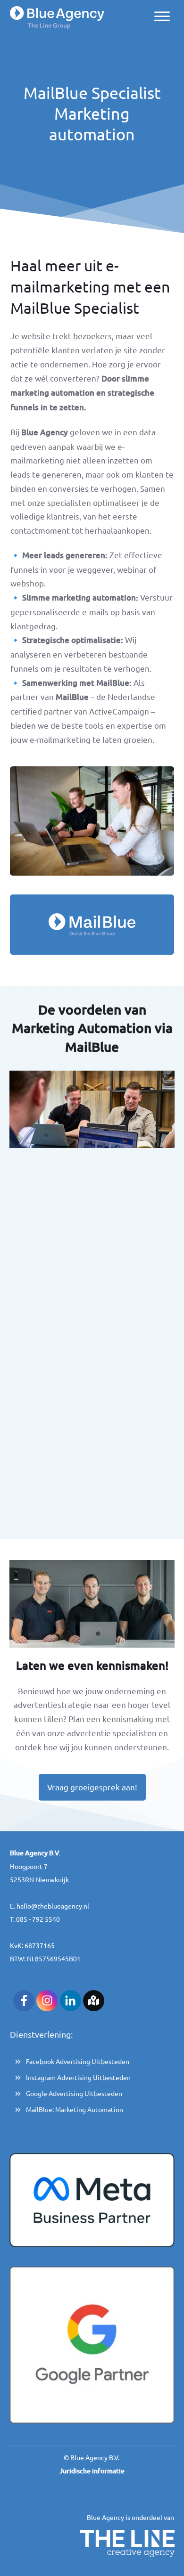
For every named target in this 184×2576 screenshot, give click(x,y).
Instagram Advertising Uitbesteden (78, 2077)
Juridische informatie (92, 2471)
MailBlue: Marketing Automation (75, 2109)
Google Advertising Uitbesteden (74, 2093)
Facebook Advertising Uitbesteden (78, 2061)
